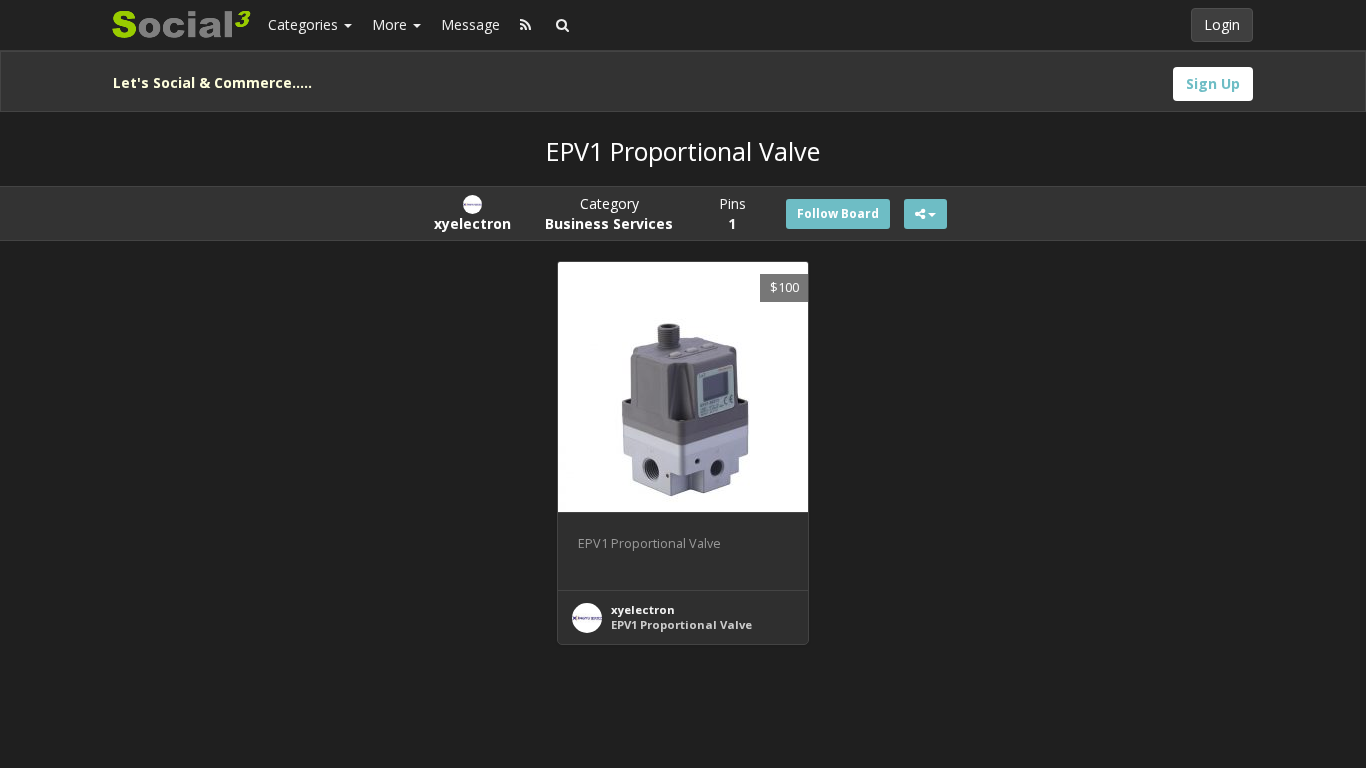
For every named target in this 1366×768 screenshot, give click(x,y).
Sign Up (1213, 83)
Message (470, 24)
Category (609, 213)
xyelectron (643, 609)
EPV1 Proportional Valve (681, 624)
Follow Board (838, 213)
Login (1222, 24)
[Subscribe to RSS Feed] (525, 25)
